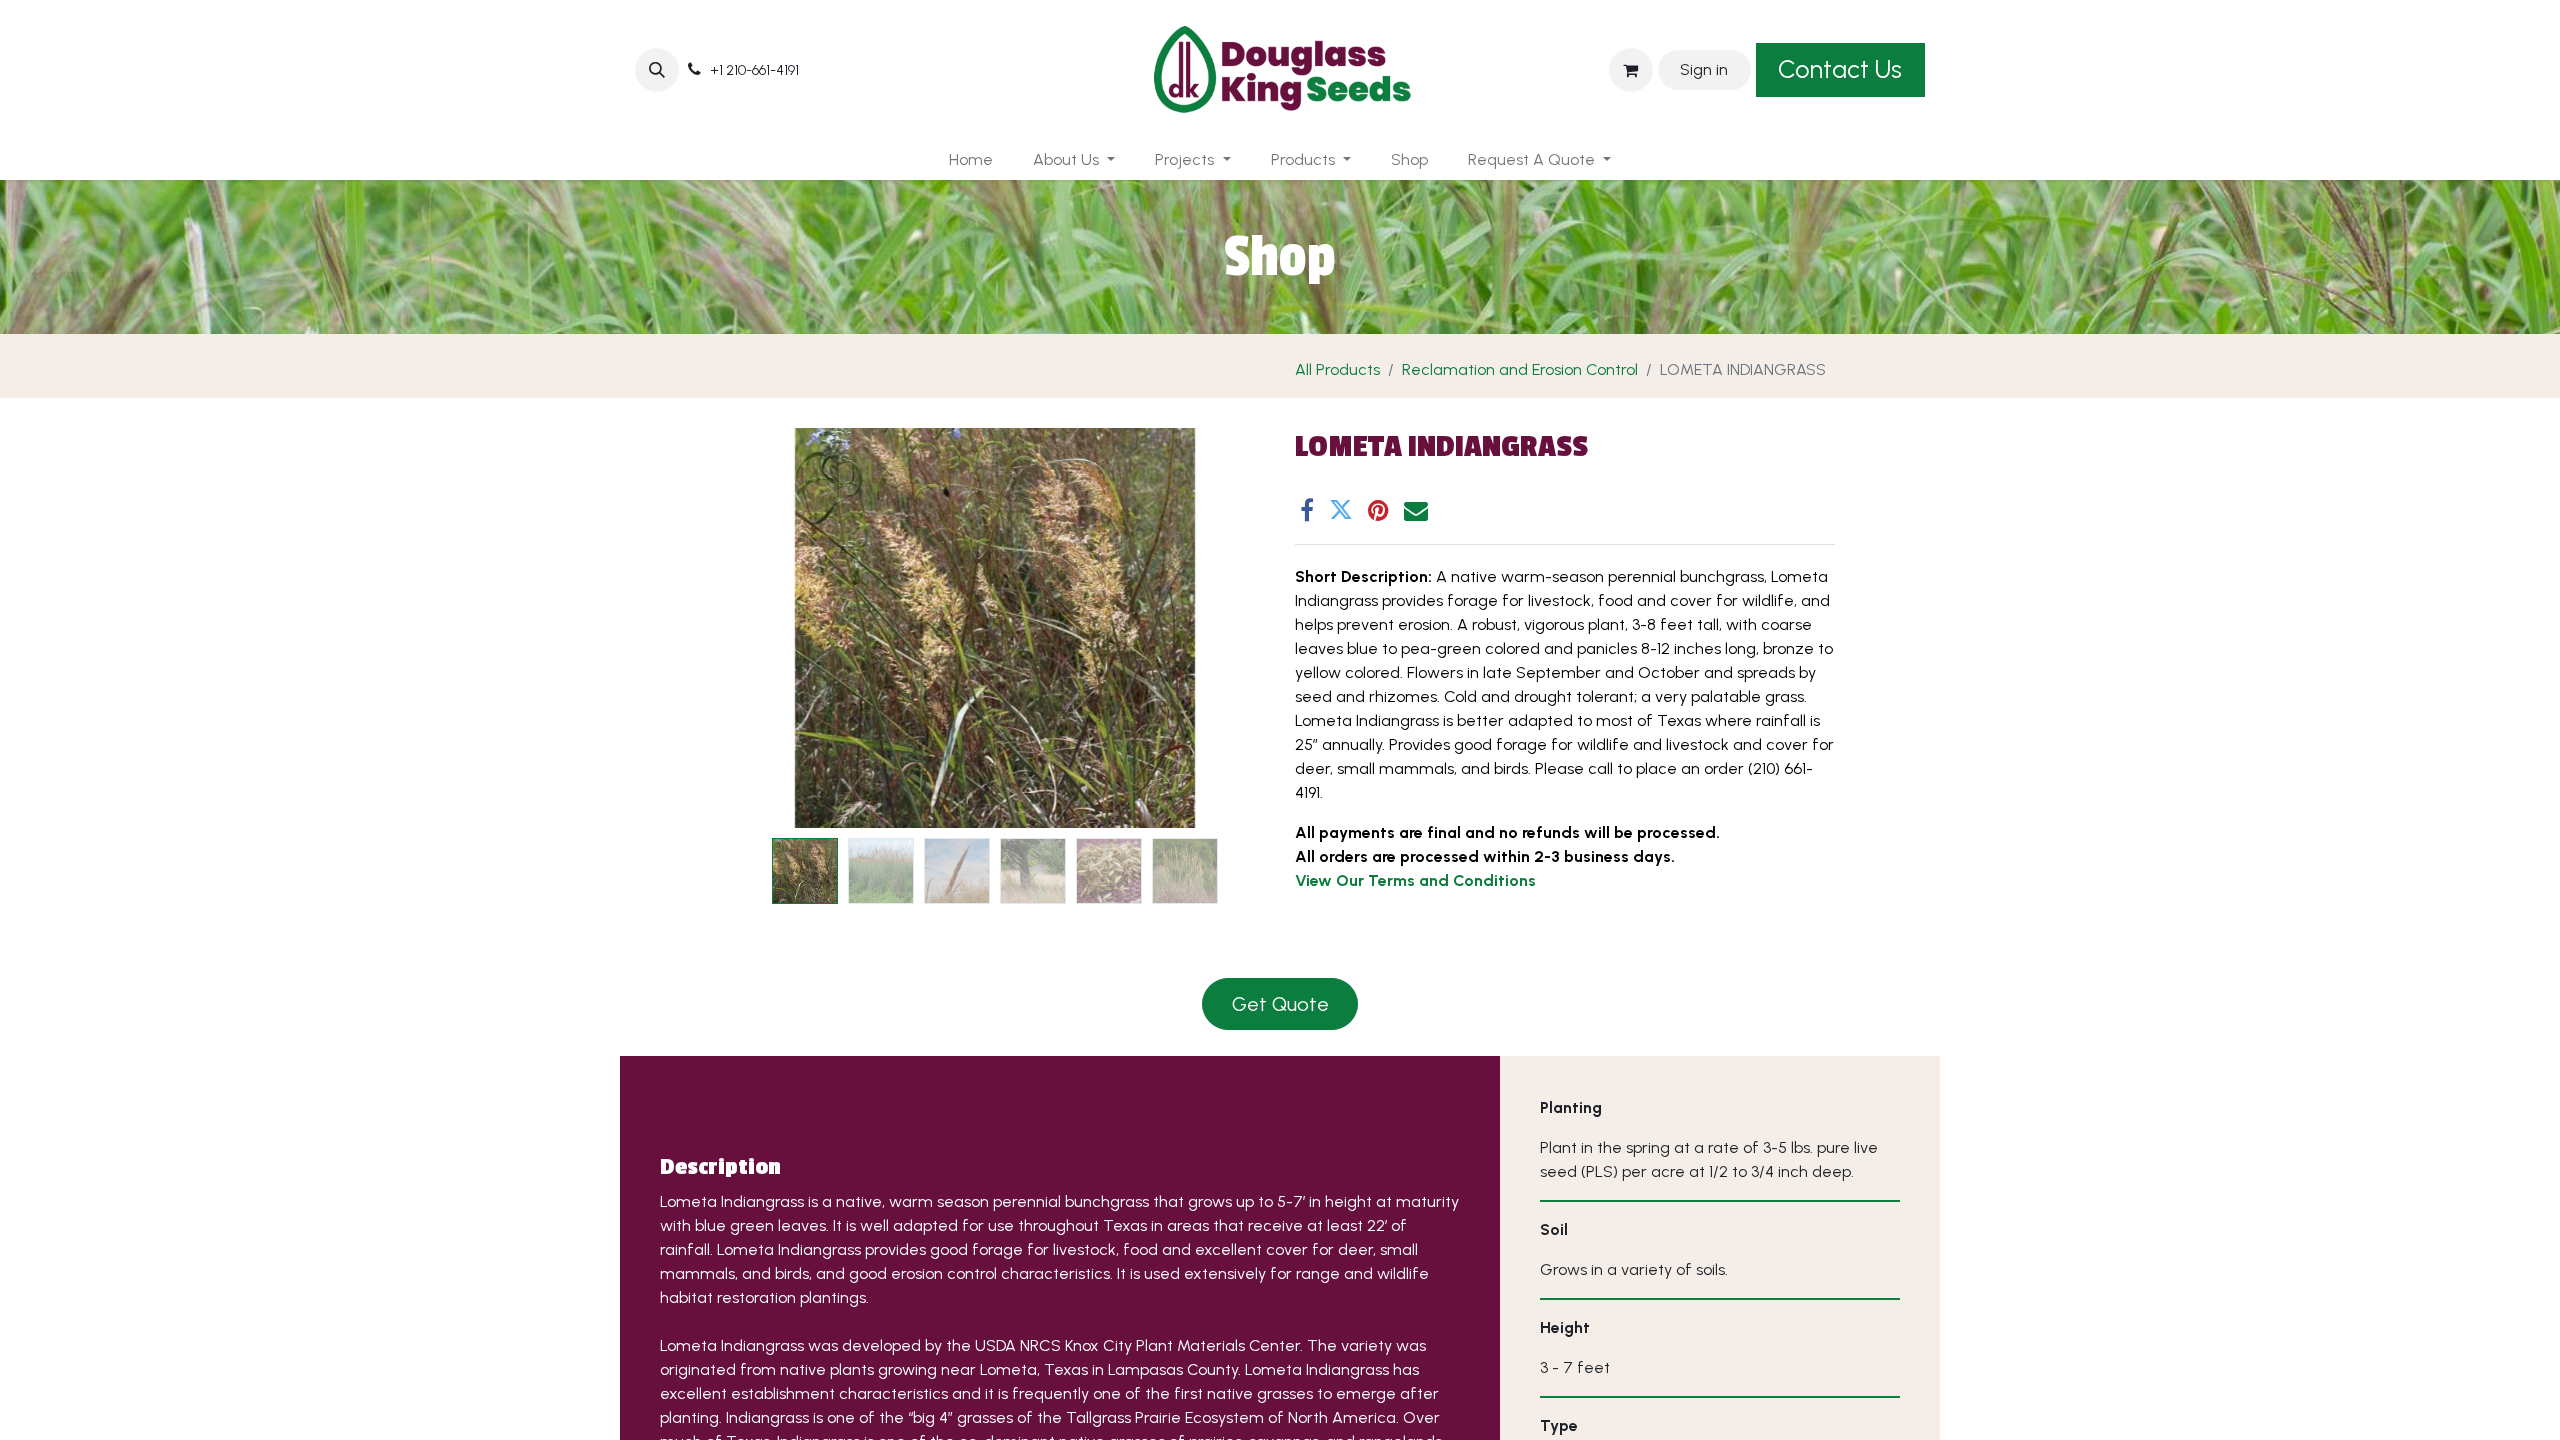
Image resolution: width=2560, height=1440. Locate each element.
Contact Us (1840, 69)
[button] (657, 70)
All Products (1337, 369)
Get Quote (1280, 1004)
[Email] (1416, 510)
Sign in (1704, 69)
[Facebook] (1307, 510)
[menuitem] (971, 160)
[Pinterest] (1378, 510)
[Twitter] (1341, 510)
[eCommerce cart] (1631, 70)
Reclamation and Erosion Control (1520, 369)
